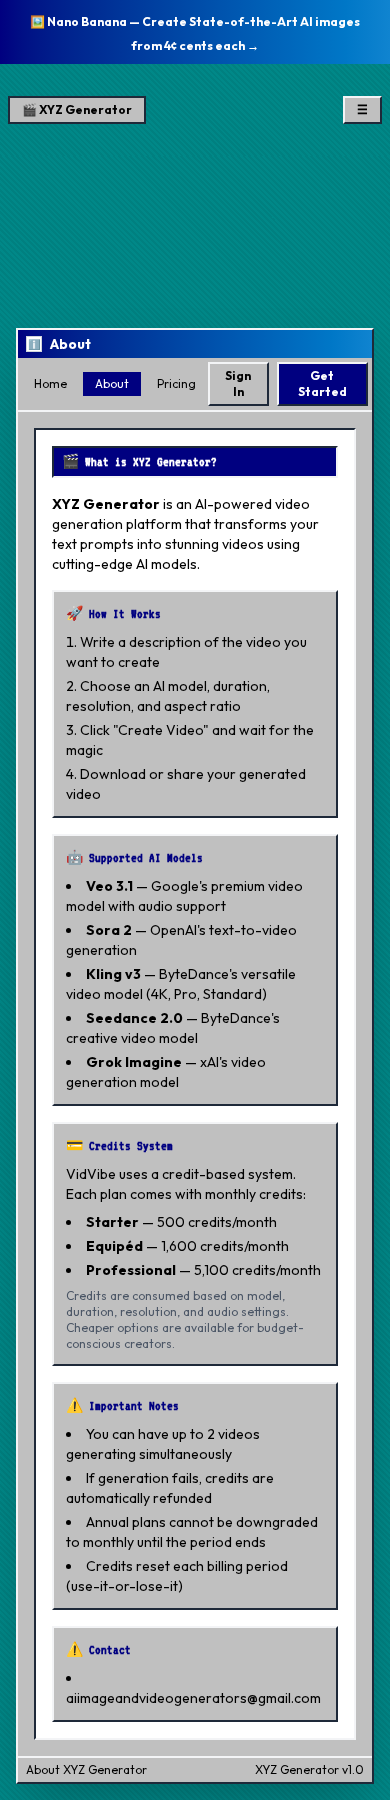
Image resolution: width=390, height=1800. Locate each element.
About (112, 383)
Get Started (322, 383)
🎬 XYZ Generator (77, 109)
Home (50, 383)
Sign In (238, 383)
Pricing (176, 383)
